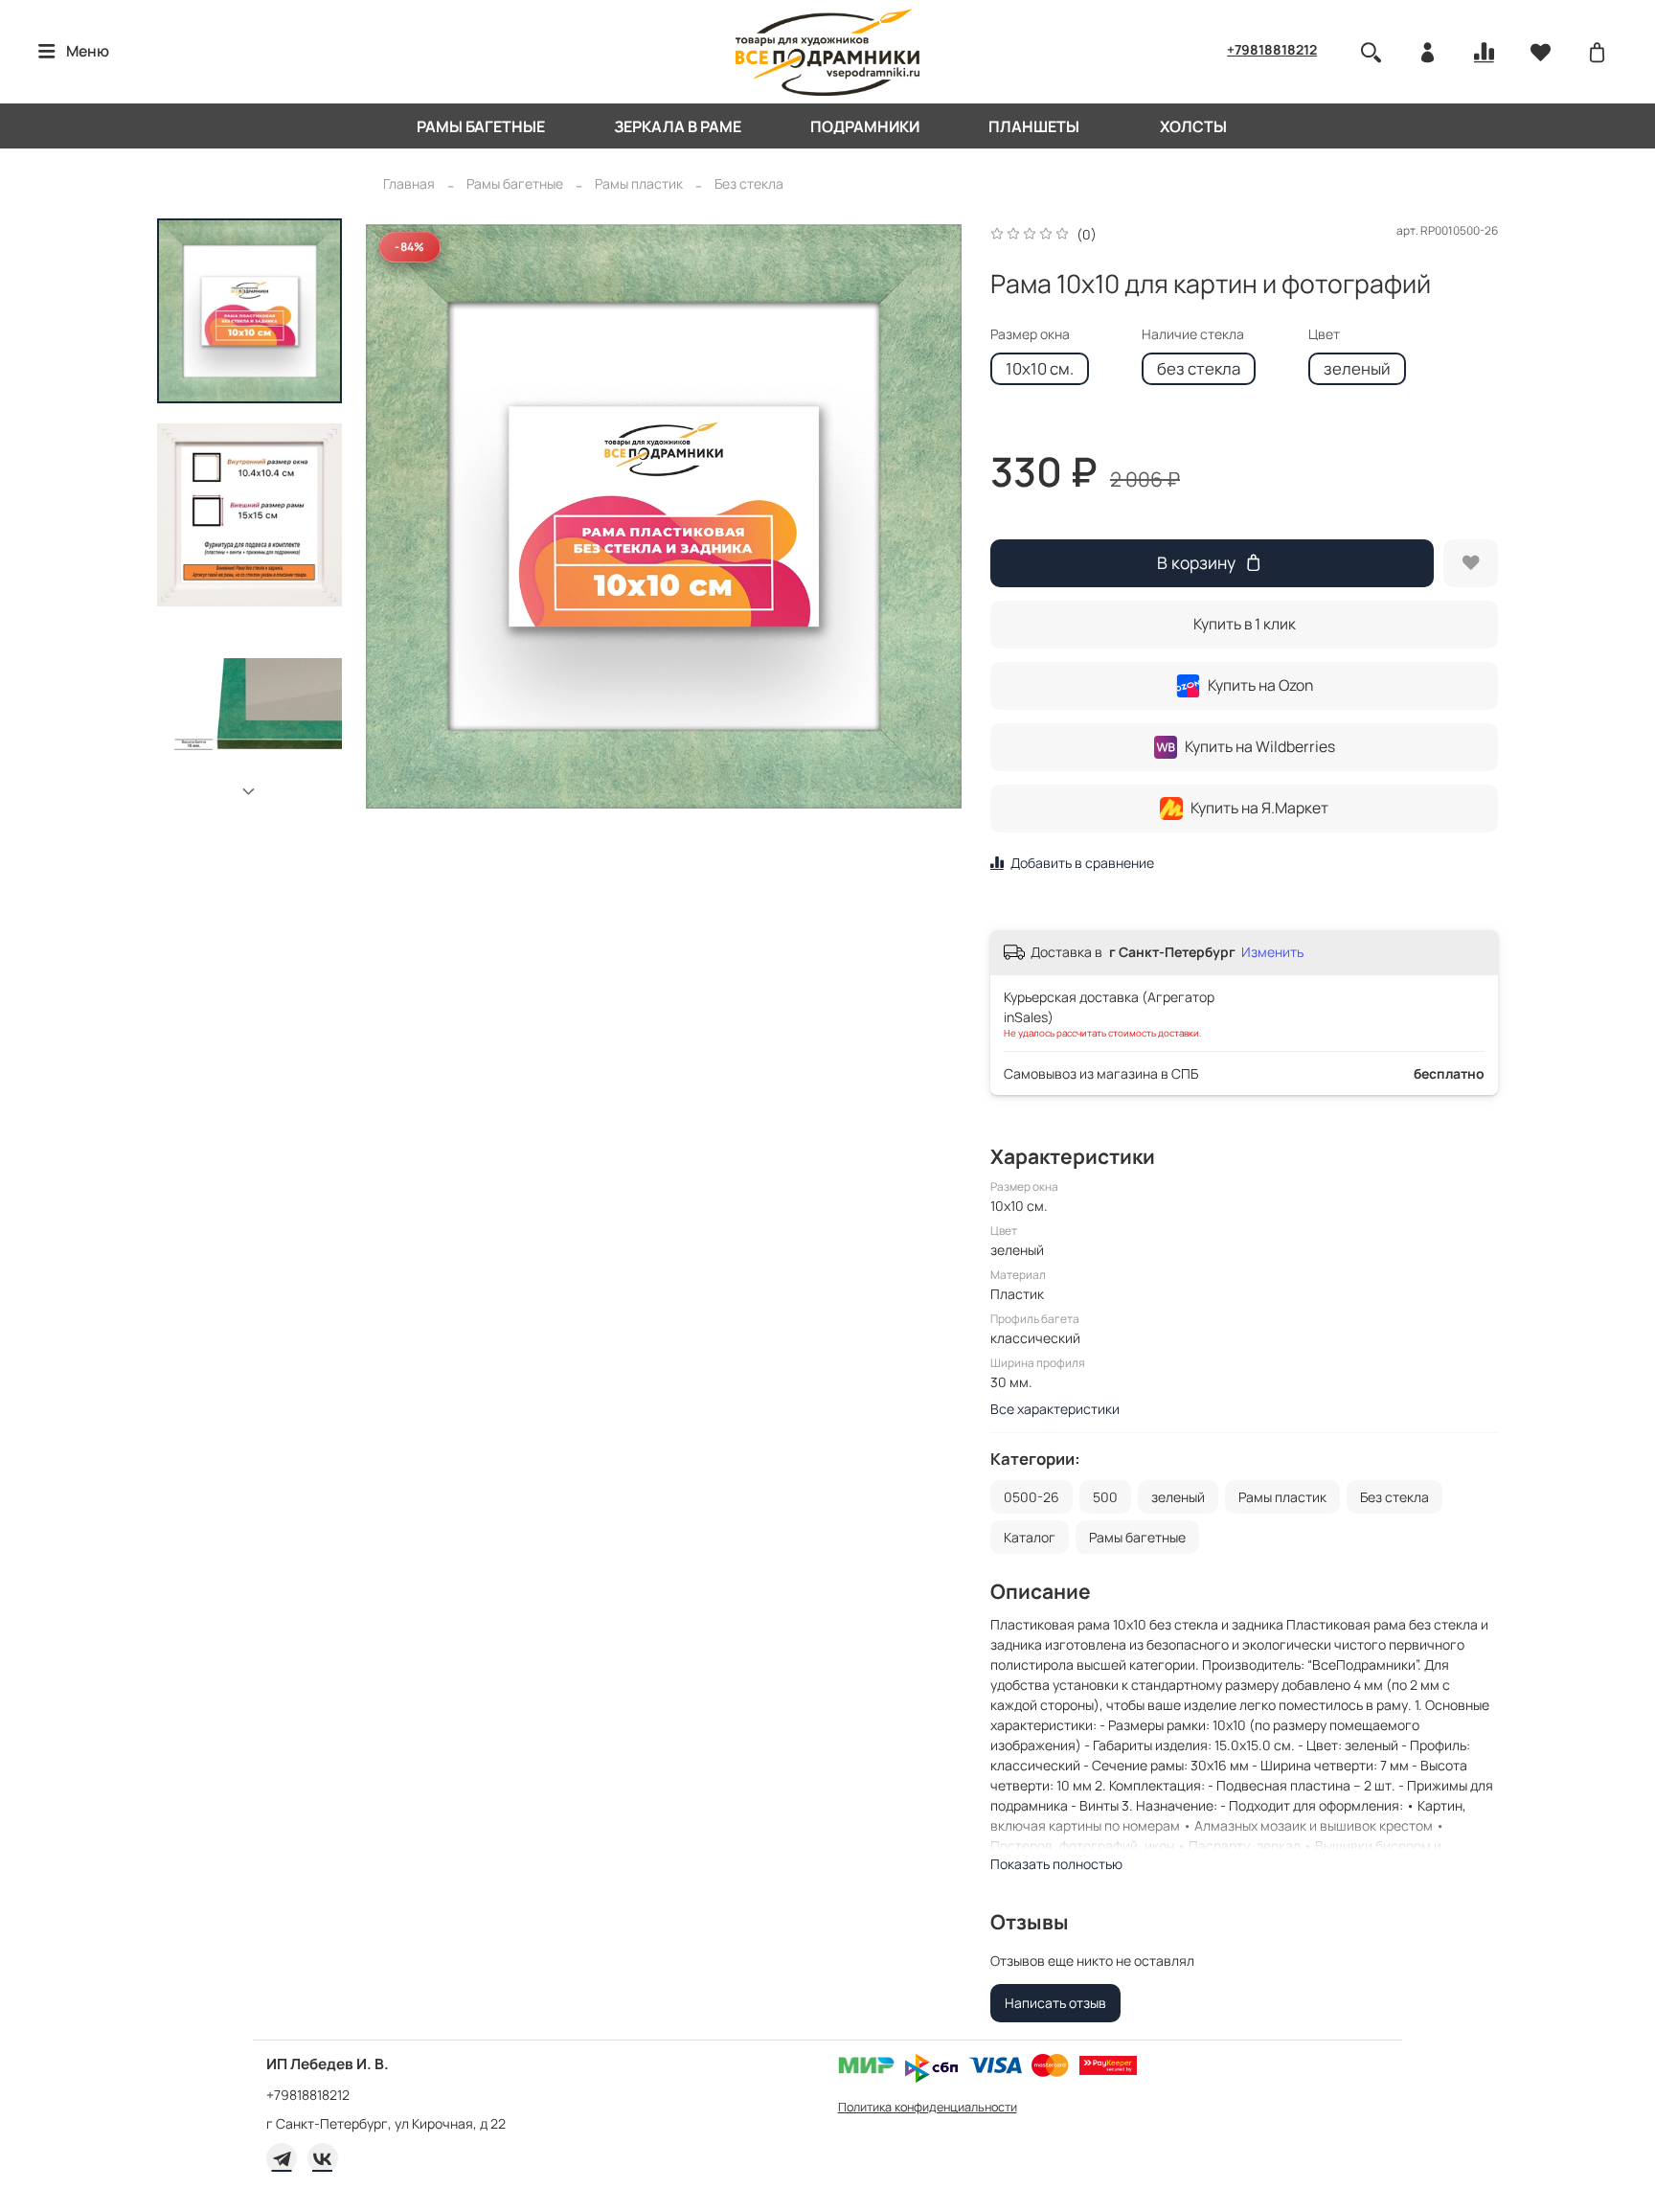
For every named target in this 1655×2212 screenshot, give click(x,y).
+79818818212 (1272, 49)
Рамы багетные (481, 126)
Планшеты (1034, 126)
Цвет (1324, 335)
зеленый (1357, 368)
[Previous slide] (399, 516)
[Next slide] (250, 792)
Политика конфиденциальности (928, 2107)
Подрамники (865, 126)
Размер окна (1030, 335)
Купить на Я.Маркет (1259, 808)
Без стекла (749, 183)
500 (1105, 1497)
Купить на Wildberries (1260, 746)
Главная (409, 183)
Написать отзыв (1055, 2003)
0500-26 (1032, 1497)
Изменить (1272, 952)
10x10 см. (1040, 368)
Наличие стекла (1193, 335)
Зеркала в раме (678, 126)
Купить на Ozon (1260, 685)
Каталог (1030, 1537)
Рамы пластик (639, 183)
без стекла (1199, 368)
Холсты (1193, 126)
